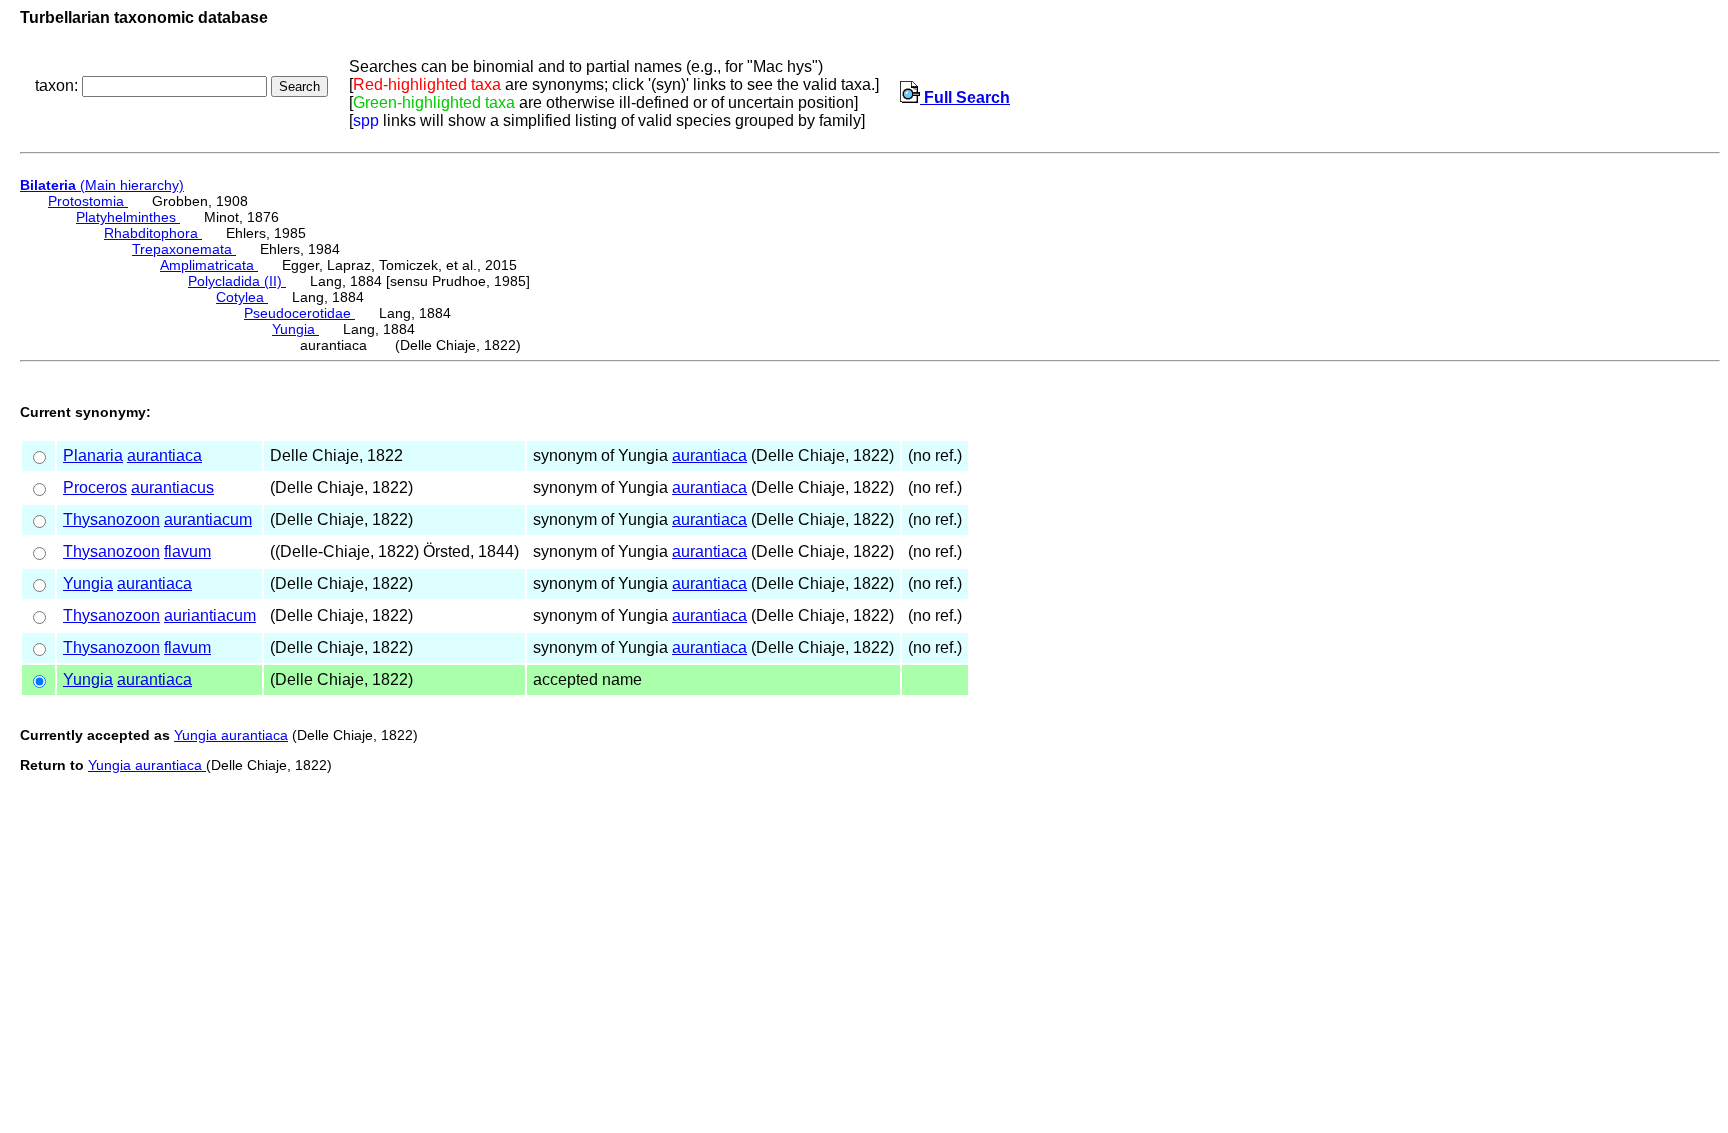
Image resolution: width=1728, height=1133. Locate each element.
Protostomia (88, 201)
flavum (187, 551)
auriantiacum (210, 615)
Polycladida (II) (237, 281)
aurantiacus (172, 487)
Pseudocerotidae (299, 313)
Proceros (95, 487)
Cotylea (242, 297)
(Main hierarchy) (102, 185)
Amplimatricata (209, 265)
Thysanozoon (111, 519)
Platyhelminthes (128, 217)
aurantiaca (164, 455)
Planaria (93, 455)
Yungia (295, 329)
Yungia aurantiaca (231, 735)
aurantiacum (208, 519)
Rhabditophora (153, 233)
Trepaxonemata (184, 249)
